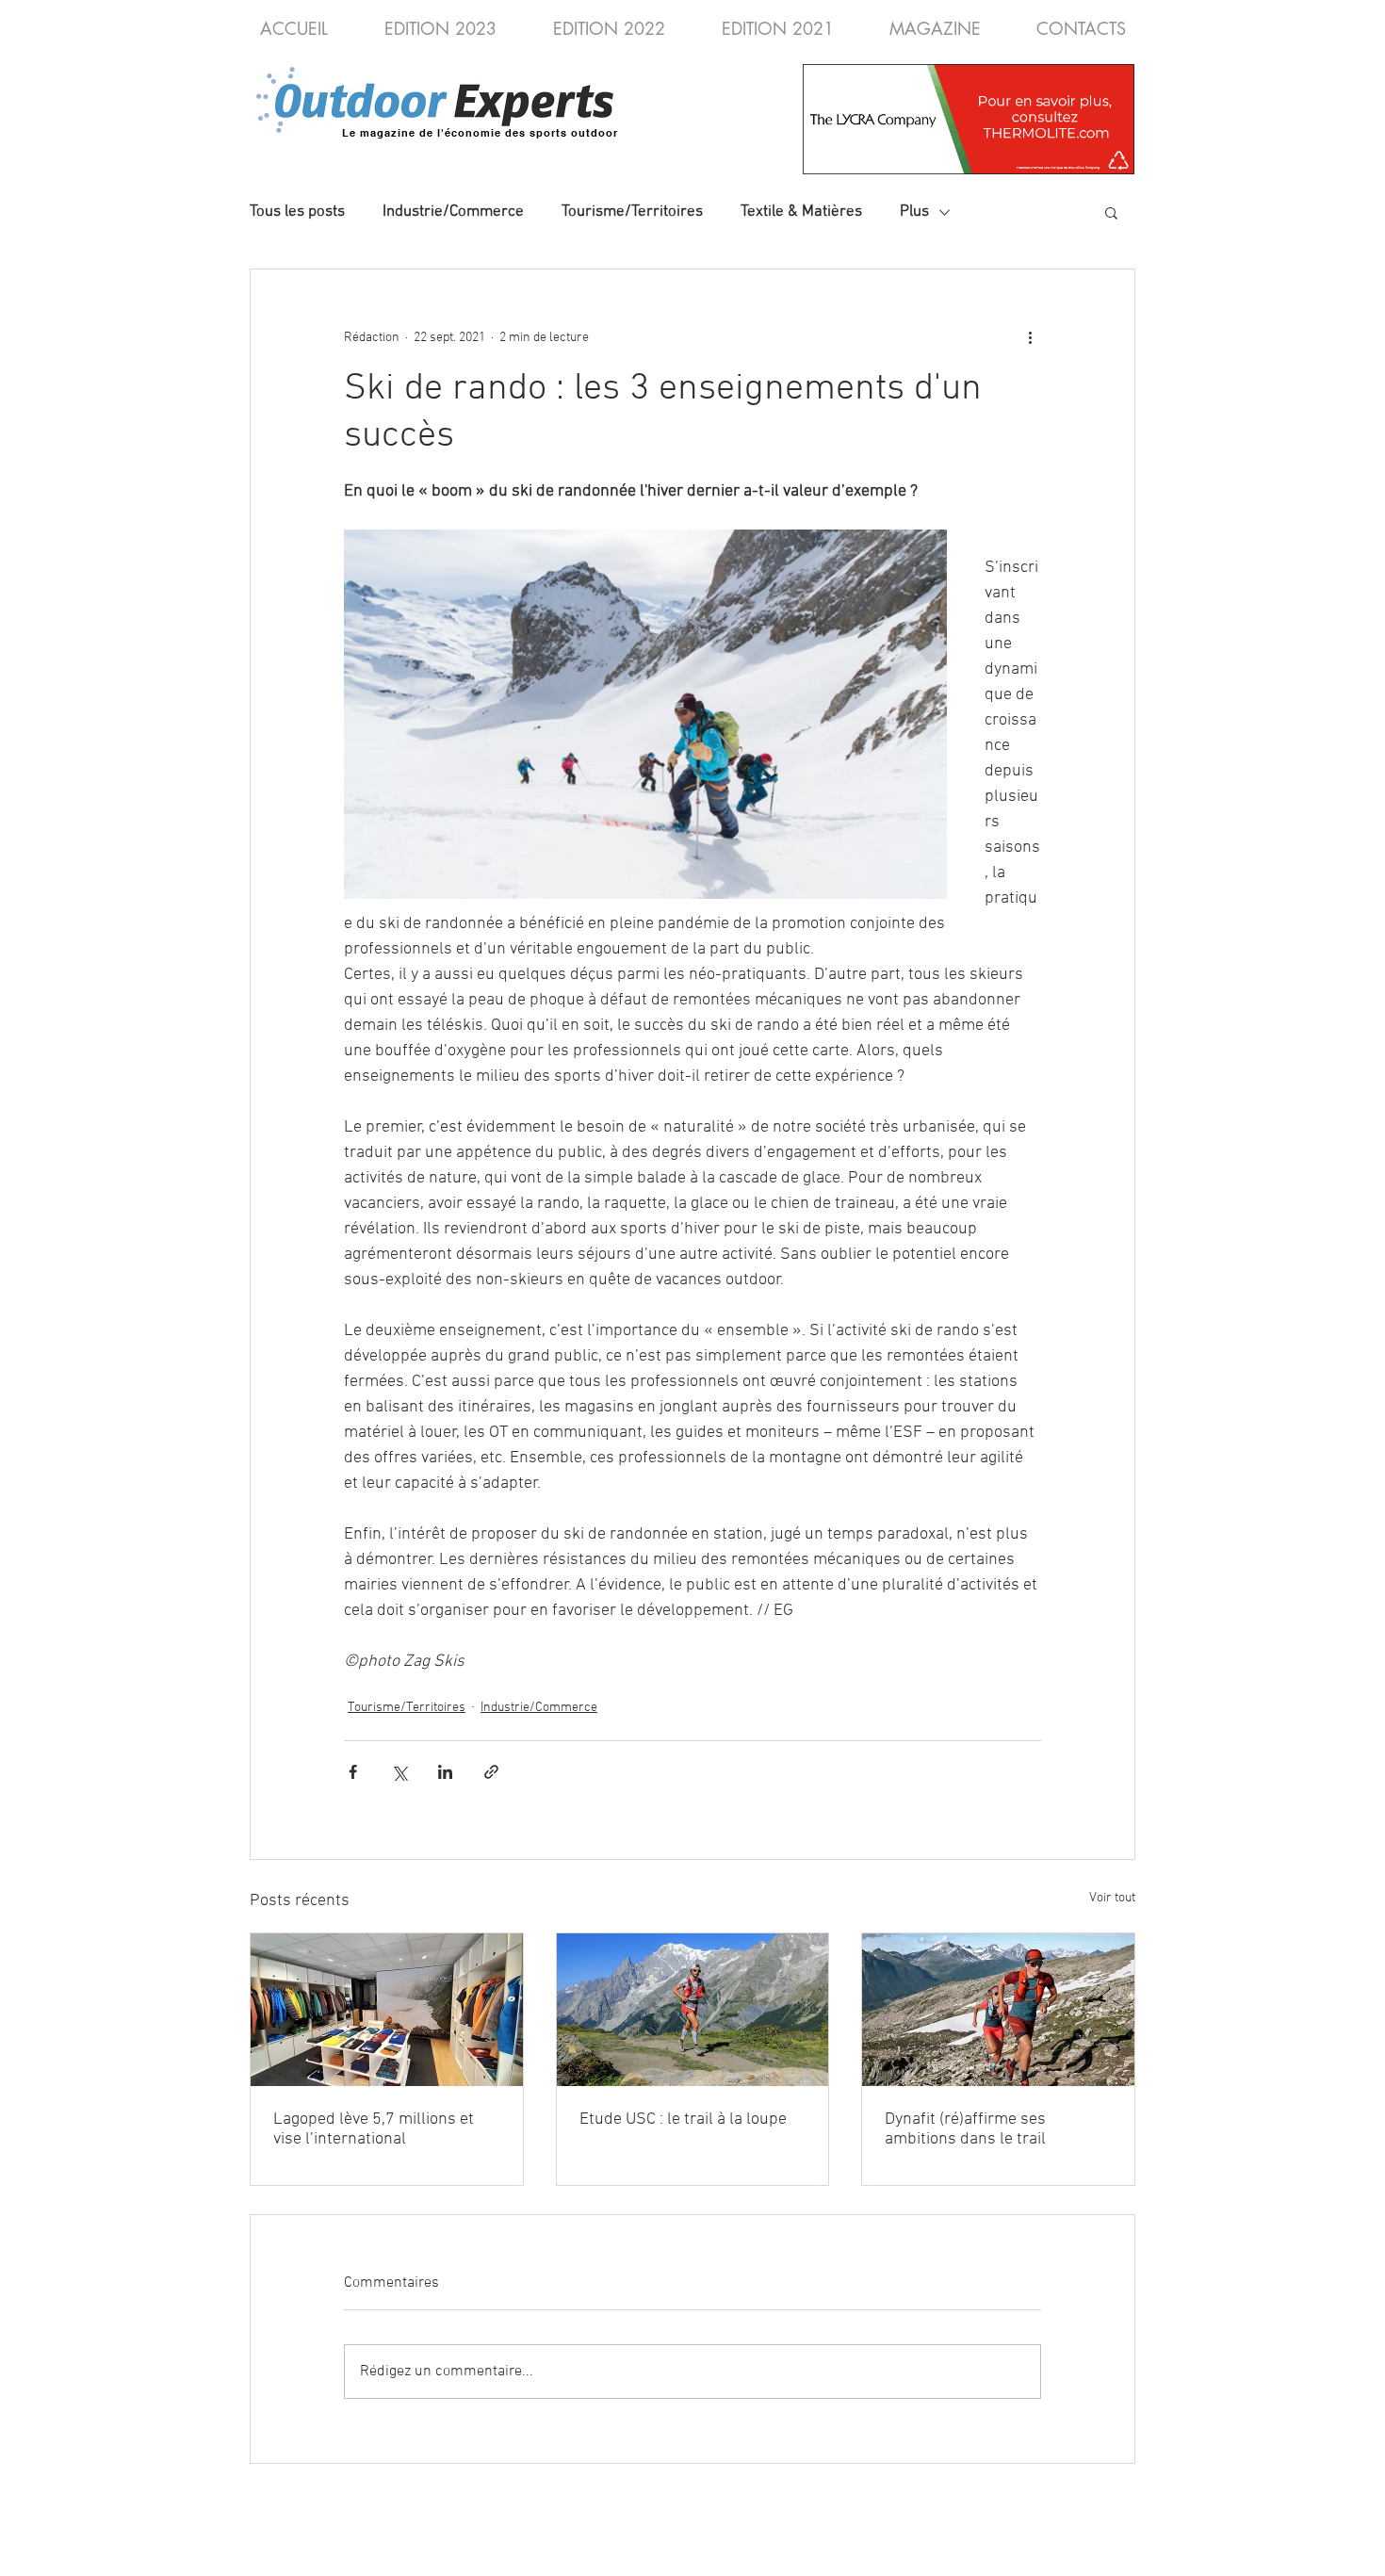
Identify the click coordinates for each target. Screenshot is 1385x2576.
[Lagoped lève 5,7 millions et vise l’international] (387, 2010)
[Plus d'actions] (1030, 337)
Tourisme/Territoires (632, 212)
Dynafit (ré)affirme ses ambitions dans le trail (965, 2129)
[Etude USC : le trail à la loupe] (693, 2010)
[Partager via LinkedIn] (445, 1772)
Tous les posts (297, 212)
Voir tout (1112, 1898)
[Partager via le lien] (491, 1772)
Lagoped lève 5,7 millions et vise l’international (374, 2129)
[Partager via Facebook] (353, 1772)
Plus (914, 212)
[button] (1111, 212)
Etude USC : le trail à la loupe (683, 2119)
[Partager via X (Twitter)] (399, 1772)
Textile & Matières (801, 212)
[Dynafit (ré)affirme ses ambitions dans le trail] (998, 2010)
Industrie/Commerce (453, 212)
